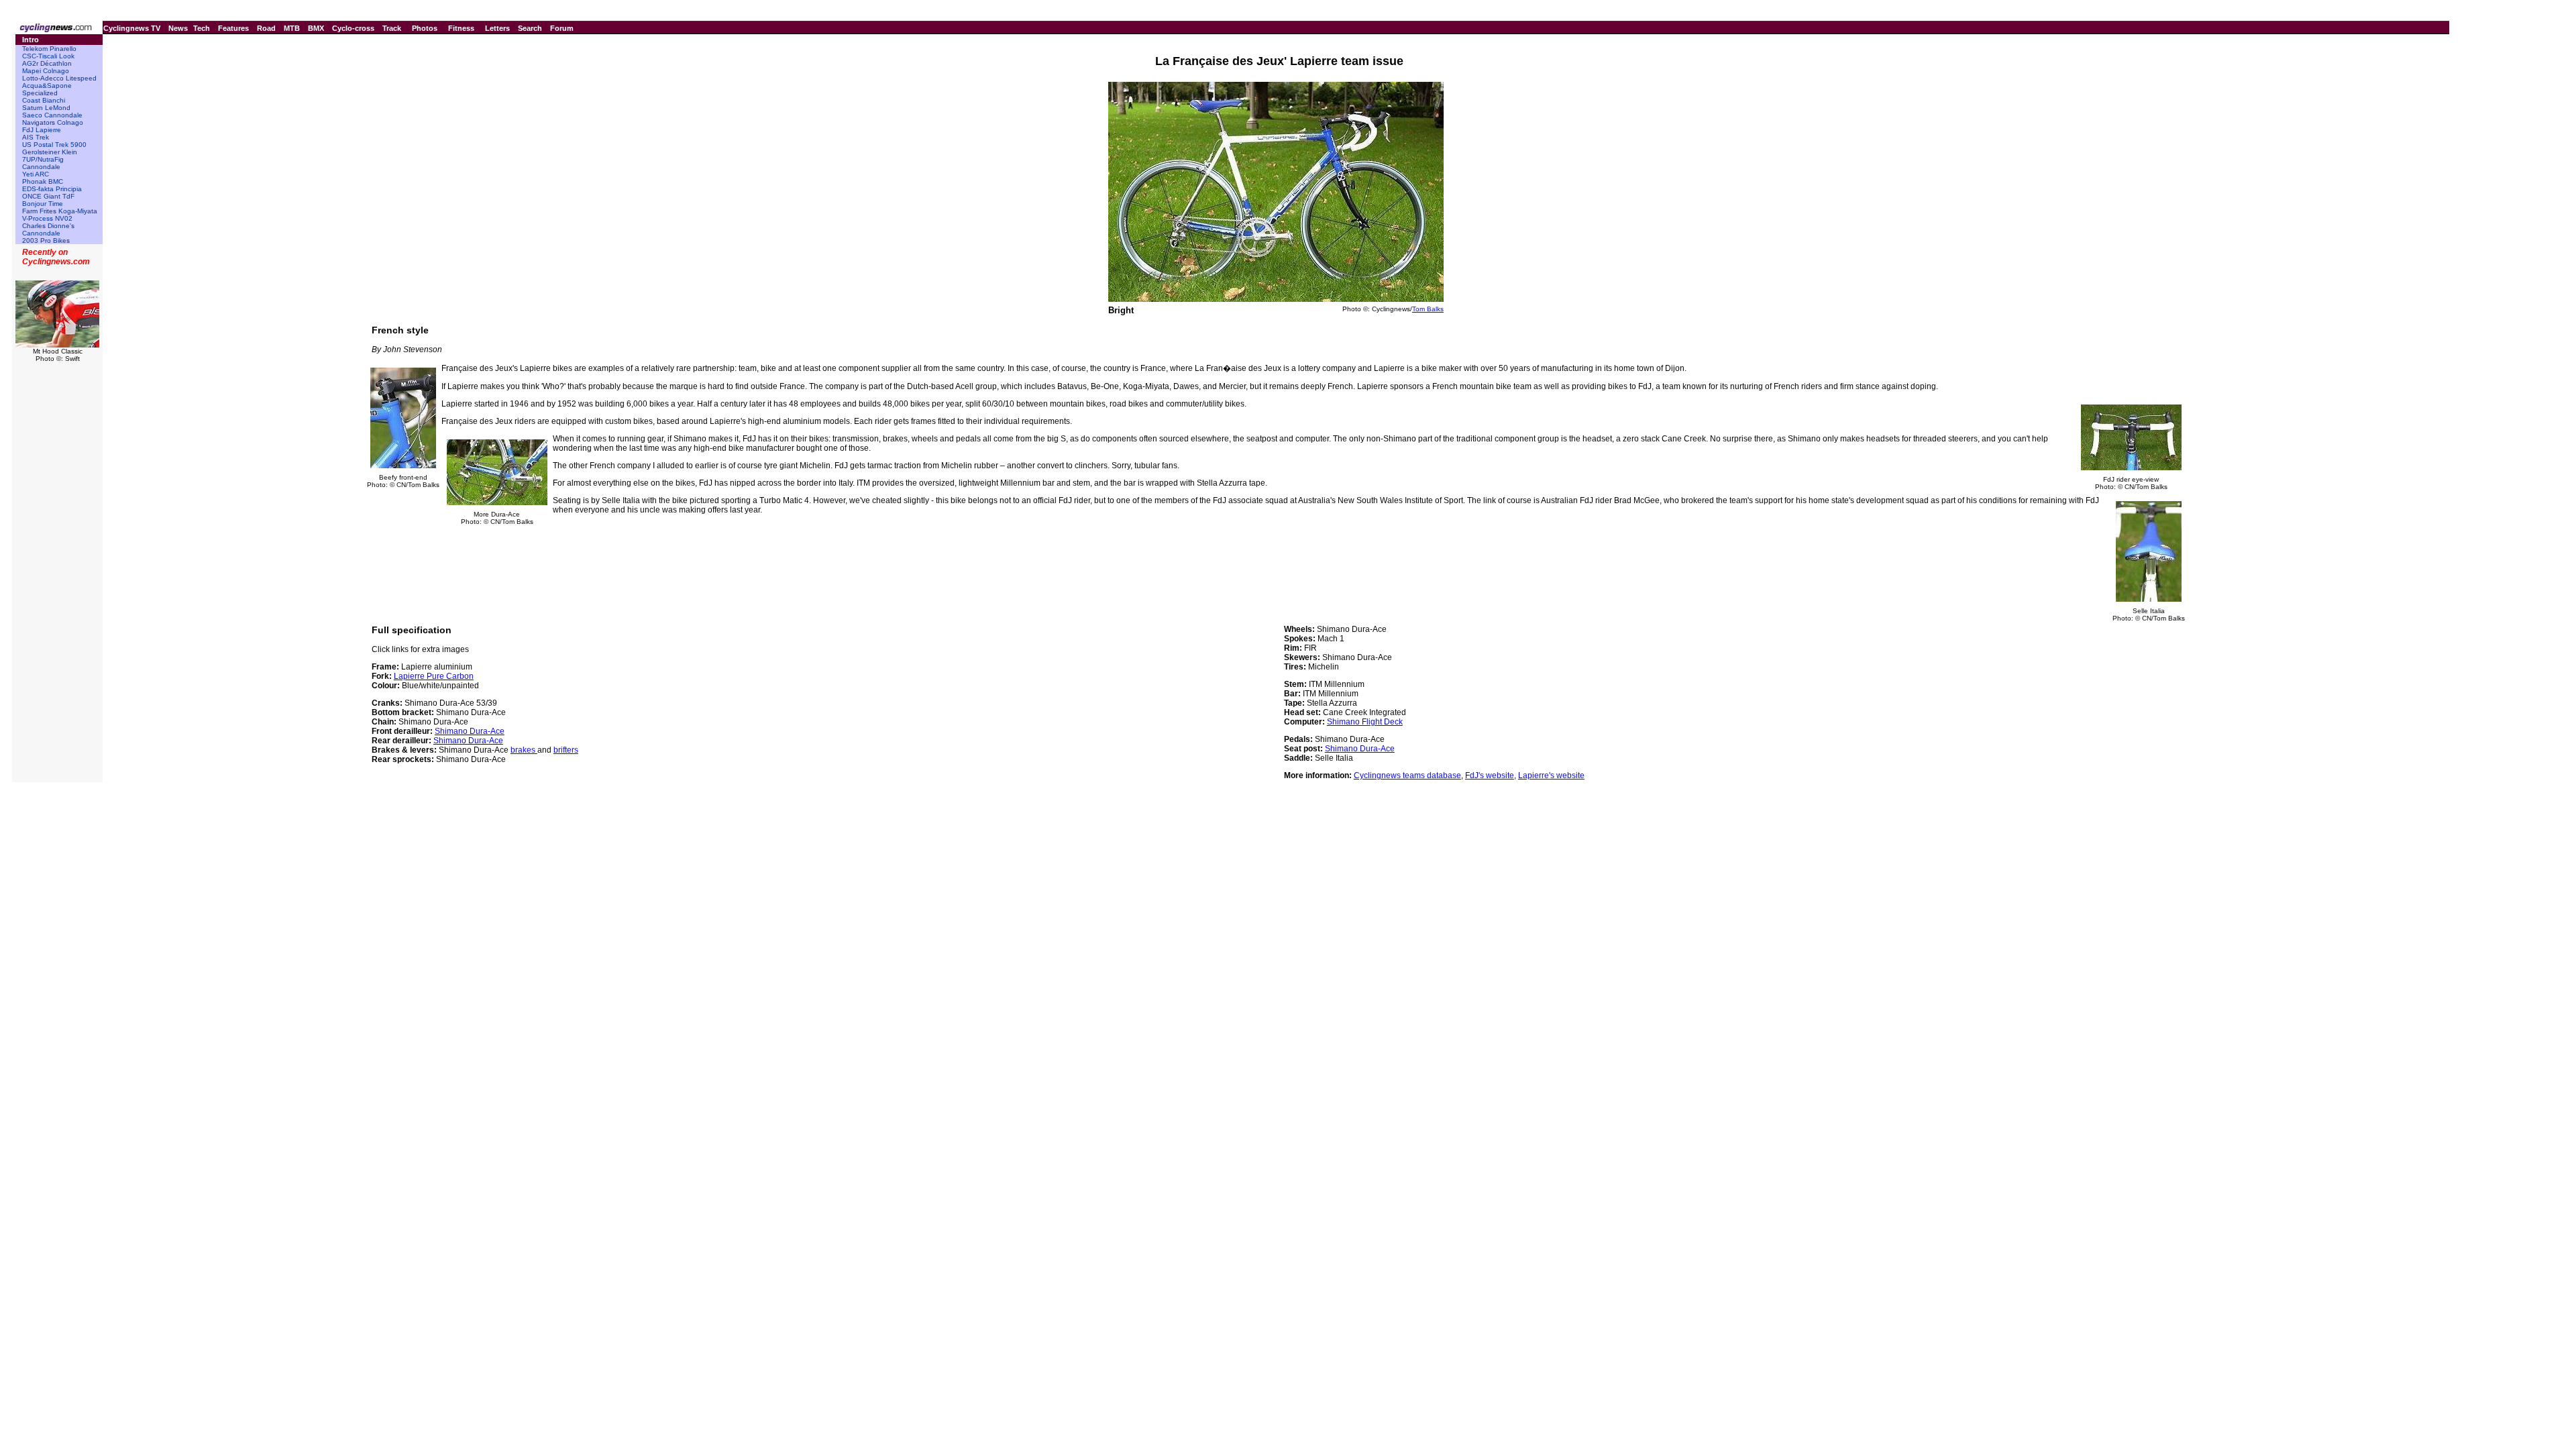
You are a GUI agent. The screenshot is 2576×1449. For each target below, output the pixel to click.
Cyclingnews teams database (1407, 775)
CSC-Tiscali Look (48, 56)
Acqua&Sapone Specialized (47, 89)
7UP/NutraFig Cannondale (43, 163)
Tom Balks (1428, 309)
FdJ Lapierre (42, 130)
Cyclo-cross (353, 28)
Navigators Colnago (53, 122)
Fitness (461, 28)
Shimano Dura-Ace (470, 731)
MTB (292, 28)
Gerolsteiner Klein (50, 152)
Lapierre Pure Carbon (434, 676)
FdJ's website (1490, 775)
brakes (524, 750)
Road (266, 28)
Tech (202, 28)
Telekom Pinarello (49, 49)
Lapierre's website (1551, 775)
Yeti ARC (36, 174)
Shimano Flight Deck (1365, 722)
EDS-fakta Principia (52, 189)
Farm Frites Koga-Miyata (60, 211)
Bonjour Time (43, 204)
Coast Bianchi (44, 100)
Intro (31, 40)
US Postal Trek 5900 (54, 145)
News (178, 28)
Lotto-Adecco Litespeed (59, 78)
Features (233, 28)
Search (530, 28)
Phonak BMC (43, 181)
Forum (562, 28)
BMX (316, 28)
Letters (497, 28)
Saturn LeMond (46, 108)
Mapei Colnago (46, 71)
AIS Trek (36, 137)
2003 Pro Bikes (46, 240)
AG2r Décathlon (47, 63)
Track (392, 28)
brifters (566, 750)
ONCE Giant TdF (48, 196)
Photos (425, 28)
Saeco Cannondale (52, 115)
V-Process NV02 (47, 218)
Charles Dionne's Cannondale (48, 229)
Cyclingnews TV (132, 28)
